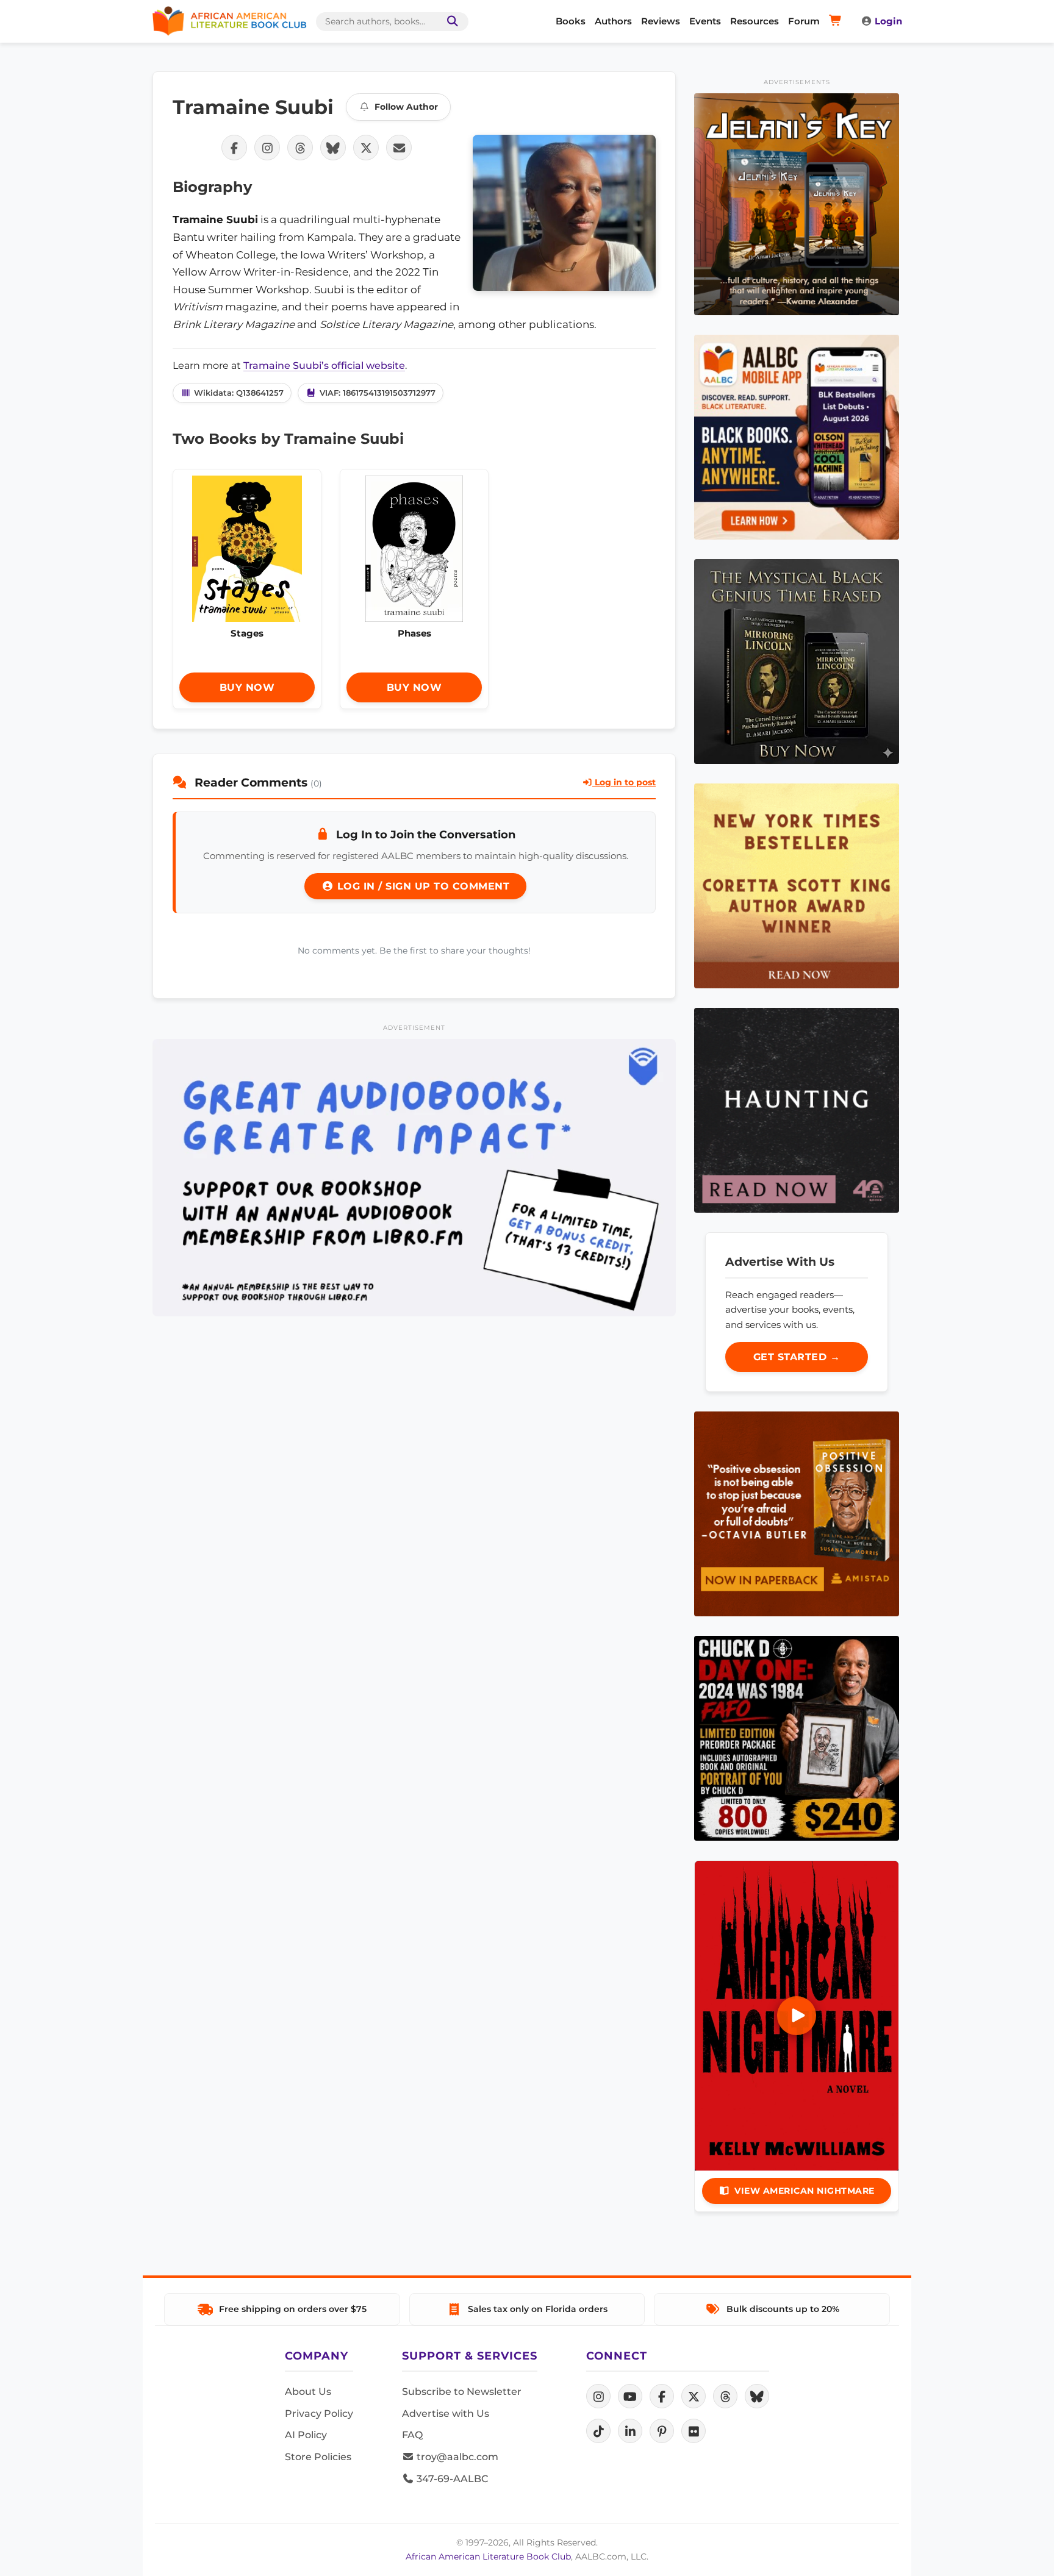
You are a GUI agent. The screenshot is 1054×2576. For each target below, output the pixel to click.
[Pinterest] (662, 2431)
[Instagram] (598, 2396)
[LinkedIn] (630, 2431)
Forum (804, 21)
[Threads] (725, 2396)
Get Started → (797, 1357)
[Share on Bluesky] (333, 148)
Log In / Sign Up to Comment (421, 886)
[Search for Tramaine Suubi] (564, 213)
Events (705, 21)
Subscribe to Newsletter (462, 2392)
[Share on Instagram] (267, 148)
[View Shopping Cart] (837, 21)
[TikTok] (598, 2431)
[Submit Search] (450, 22)
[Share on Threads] (300, 148)
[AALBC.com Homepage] (229, 21)
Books (571, 21)
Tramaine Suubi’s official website (324, 366)
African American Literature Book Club (488, 2556)
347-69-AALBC (451, 2479)
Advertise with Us (446, 2414)
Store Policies (318, 2457)
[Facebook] (662, 2396)
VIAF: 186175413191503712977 (378, 393)
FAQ (412, 2435)
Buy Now (247, 687)
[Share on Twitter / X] (366, 148)
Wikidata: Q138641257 (239, 393)
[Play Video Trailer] (797, 2016)
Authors (613, 21)
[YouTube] (630, 2396)
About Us (308, 2392)
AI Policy (306, 2435)
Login (888, 21)
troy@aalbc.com (456, 2457)
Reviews (661, 21)
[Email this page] (399, 148)
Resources (755, 21)
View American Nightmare (805, 2191)
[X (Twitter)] (694, 2396)
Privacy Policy (319, 2414)
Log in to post (624, 782)
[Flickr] (694, 2431)
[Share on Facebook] (234, 148)
